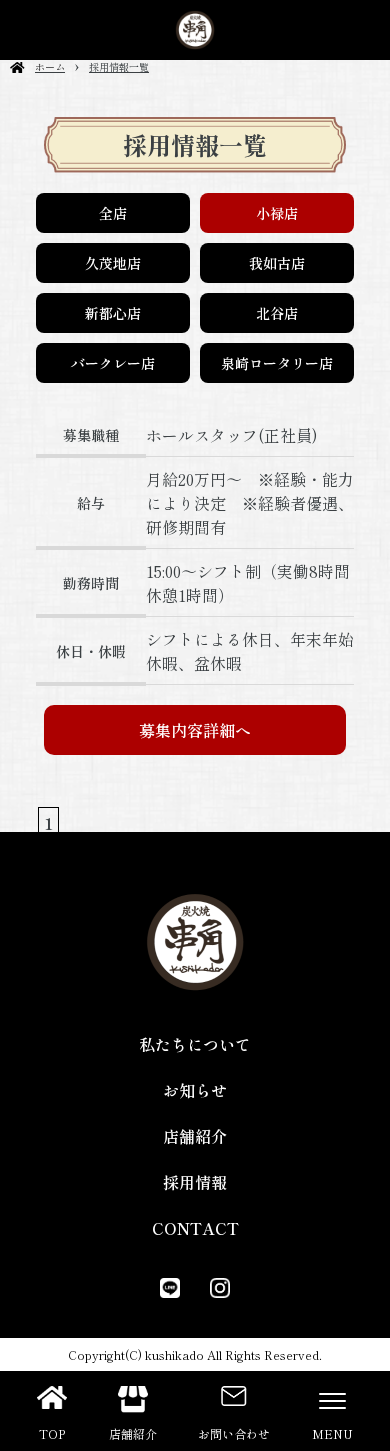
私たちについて (195, 1044)
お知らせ (195, 1090)
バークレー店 (113, 363)
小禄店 (277, 213)
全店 (113, 213)
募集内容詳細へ (195, 730)
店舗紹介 (195, 1136)
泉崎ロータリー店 (277, 363)
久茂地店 (113, 263)
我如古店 (277, 263)
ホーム (50, 66)
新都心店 (113, 313)
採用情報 (195, 1182)
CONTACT (195, 1228)
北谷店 (277, 313)
